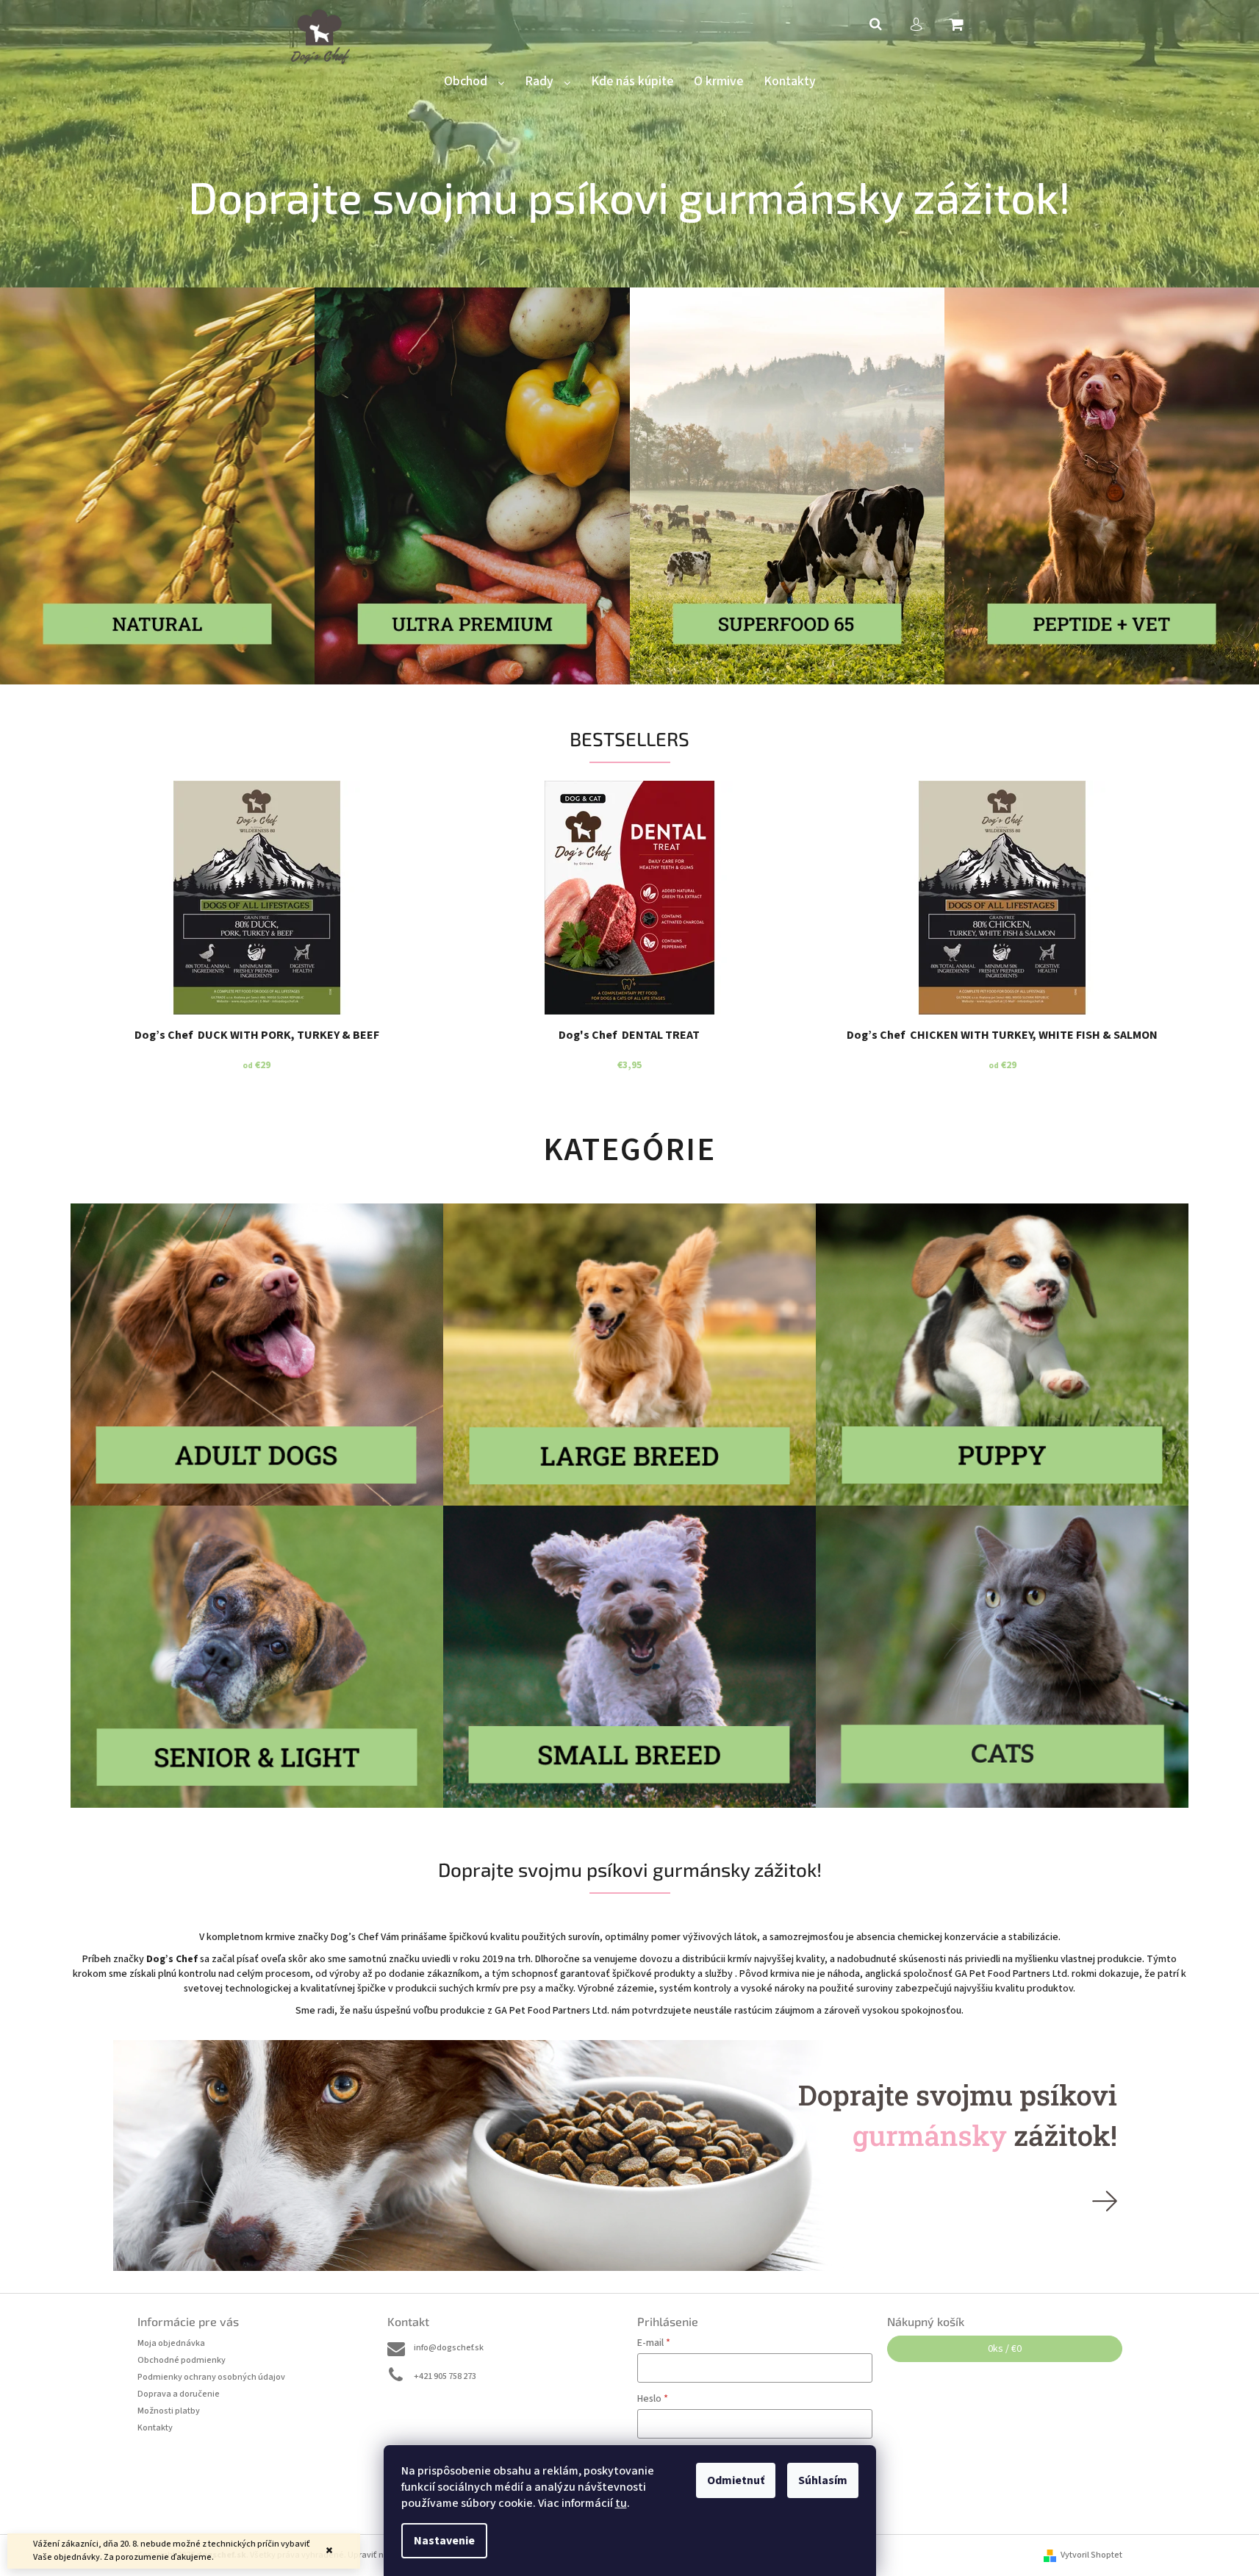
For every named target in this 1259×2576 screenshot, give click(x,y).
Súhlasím (823, 2480)
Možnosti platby (169, 2411)
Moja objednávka (171, 2343)
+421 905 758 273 (445, 2376)
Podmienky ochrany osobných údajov (211, 2377)
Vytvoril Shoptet (1091, 2555)
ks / (1005, 2349)
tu (621, 2503)
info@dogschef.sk (449, 2348)
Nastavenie (444, 2541)
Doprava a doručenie (179, 2394)
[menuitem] (474, 82)
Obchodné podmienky (182, 2360)
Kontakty (155, 2428)
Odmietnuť (736, 2480)
